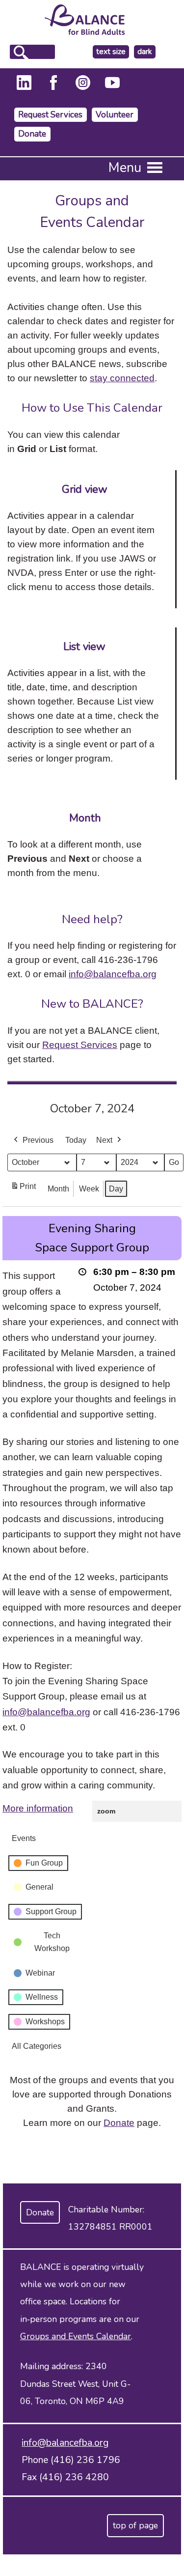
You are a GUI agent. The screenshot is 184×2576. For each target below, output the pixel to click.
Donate (32, 134)
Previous (38, 1140)
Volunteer (115, 115)
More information (38, 1808)
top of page (135, 2525)
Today (76, 1140)
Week (89, 1189)
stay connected (122, 378)
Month (58, 1189)
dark (146, 52)
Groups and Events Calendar (76, 2336)
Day (116, 1189)
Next (104, 1140)
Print (23, 1189)
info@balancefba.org (113, 974)
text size (111, 52)
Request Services (50, 115)
